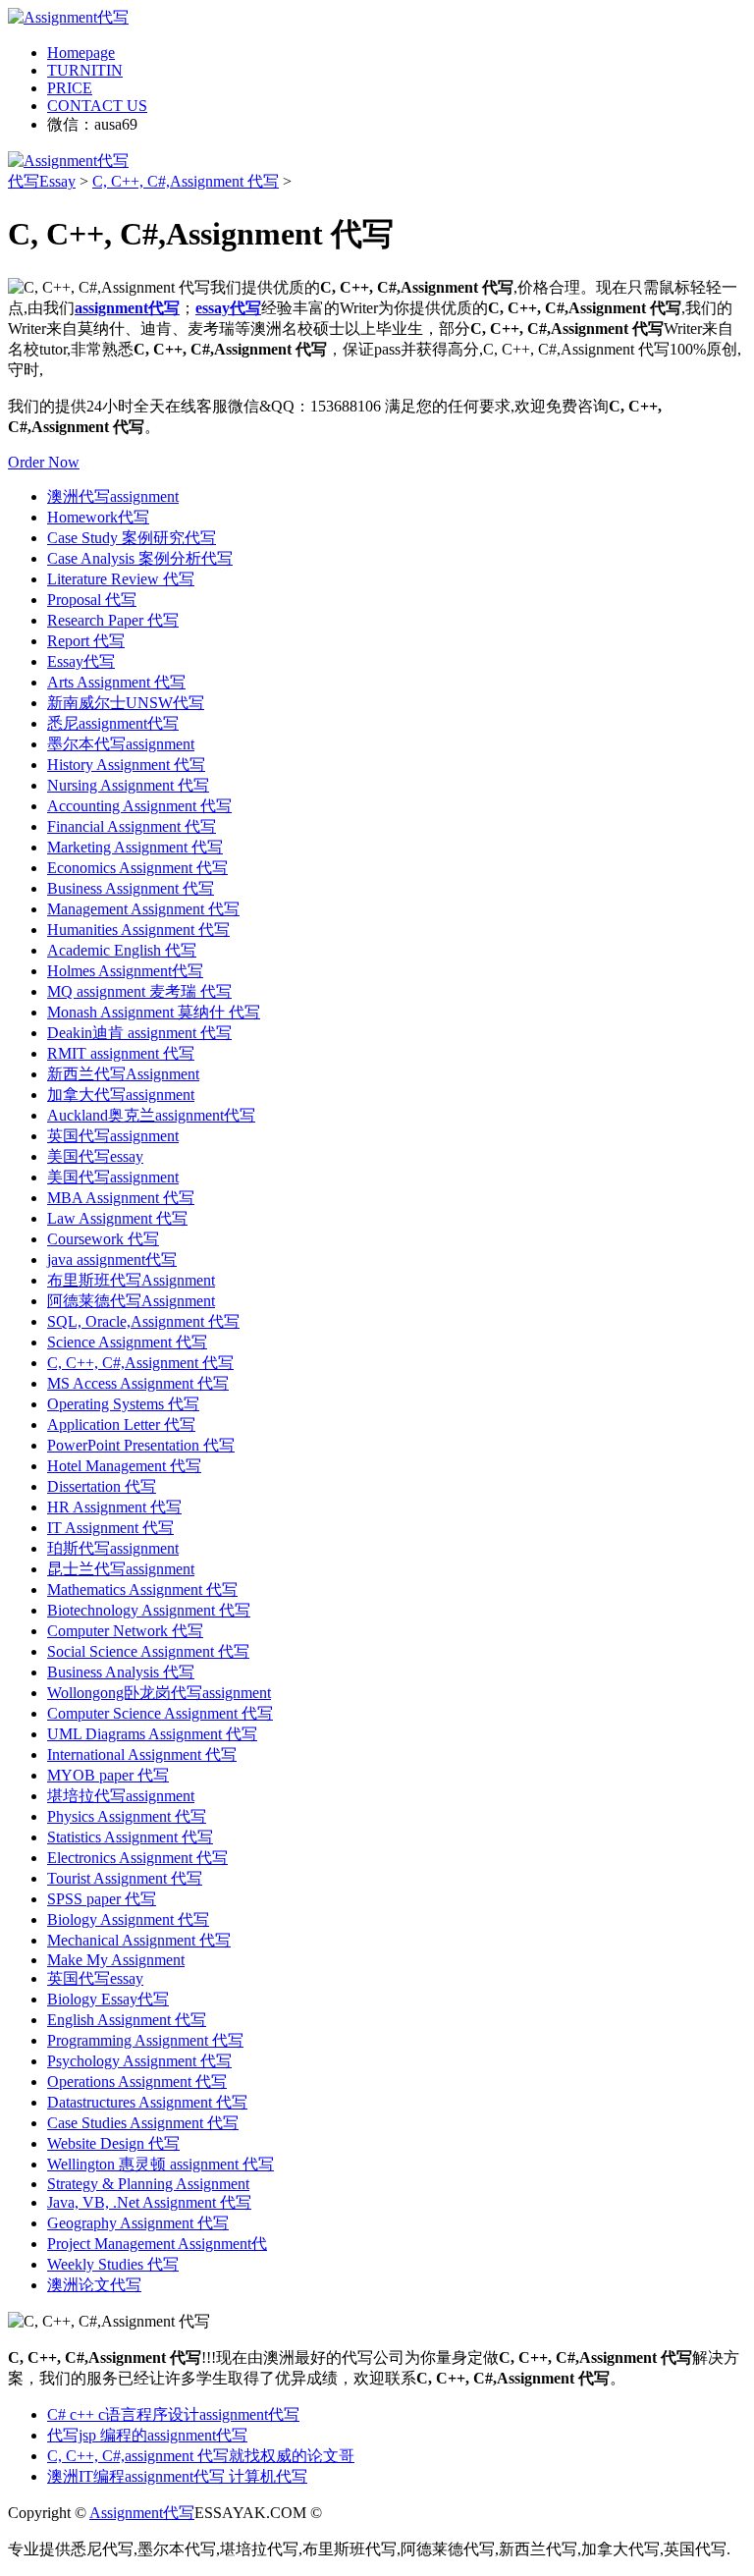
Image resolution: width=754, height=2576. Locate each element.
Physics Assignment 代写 (127, 1816)
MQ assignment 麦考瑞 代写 (139, 991)
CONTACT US (97, 106)
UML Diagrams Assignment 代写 (152, 1734)
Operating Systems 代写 (123, 1404)
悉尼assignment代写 (113, 723)
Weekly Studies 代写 (113, 2264)
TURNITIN (85, 70)
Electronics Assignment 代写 (137, 1858)
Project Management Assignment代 (157, 2244)
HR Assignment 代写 (114, 1507)
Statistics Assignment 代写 (130, 1837)
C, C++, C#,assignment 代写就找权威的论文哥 (201, 2456)
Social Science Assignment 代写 (148, 1651)
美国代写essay (95, 1156)
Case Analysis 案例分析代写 (140, 558)
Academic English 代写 (122, 950)
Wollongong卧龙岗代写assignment (159, 1693)
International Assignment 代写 (142, 1754)
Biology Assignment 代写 (128, 1919)
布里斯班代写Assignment (131, 1280)
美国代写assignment (113, 1177)
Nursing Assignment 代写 (128, 785)
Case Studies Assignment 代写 (143, 2123)
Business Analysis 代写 (121, 1672)
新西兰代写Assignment (123, 1074)
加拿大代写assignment (121, 1095)
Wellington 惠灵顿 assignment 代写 (161, 2164)
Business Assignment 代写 (131, 888)
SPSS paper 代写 (102, 1899)
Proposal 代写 (92, 600)
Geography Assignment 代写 (138, 2223)
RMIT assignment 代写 (121, 1053)
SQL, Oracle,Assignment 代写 (143, 1321)
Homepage (81, 53)
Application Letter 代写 (121, 1425)
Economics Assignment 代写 (137, 868)
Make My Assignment (116, 1960)
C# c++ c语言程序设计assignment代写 (173, 2414)
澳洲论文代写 (94, 2285)
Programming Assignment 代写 (145, 2040)
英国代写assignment (113, 1136)
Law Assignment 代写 (117, 1218)
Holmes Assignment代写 (125, 971)
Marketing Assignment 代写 (135, 847)
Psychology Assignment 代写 (139, 2061)
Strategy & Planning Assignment (148, 2184)
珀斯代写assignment (113, 1548)
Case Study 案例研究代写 (132, 538)
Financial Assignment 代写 (132, 826)
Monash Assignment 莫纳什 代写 (154, 1012)
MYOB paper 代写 (108, 1775)
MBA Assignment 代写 (121, 1198)
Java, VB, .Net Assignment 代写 (149, 2202)
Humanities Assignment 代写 (138, 930)
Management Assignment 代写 (143, 909)
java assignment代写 (112, 1260)
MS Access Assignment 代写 (138, 1383)
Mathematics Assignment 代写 (142, 1589)
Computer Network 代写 (125, 1631)
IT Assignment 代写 (110, 1528)
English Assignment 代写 (127, 2020)
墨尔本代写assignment (121, 744)
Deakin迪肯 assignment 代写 (139, 1033)
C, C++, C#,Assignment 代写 (186, 181)
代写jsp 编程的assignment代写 (147, 2435)
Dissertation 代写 (102, 1486)
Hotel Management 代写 (124, 1466)
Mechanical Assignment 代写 (139, 1940)
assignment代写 (127, 308)
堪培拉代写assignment (121, 1796)
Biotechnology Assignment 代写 (149, 1610)
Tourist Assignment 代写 (125, 1878)
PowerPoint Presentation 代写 (141, 1445)
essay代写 (228, 308)
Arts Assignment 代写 (116, 682)
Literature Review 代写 (121, 579)
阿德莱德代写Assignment (131, 1301)
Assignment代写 (142, 2513)
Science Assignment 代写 (127, 1342)
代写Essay (42, 181)
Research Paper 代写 (113, 620)
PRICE (70, 88)
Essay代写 (81, 661)
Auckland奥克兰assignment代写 (151, 1115)
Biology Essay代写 (108, 1999)
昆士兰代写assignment (121, 1569)
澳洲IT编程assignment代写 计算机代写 (177, 2476)
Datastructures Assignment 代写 (147, 2102)
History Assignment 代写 (126, 765)
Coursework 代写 (103, 1239)
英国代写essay (95, 1978)
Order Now (44, 462)
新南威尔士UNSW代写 (126, 703)
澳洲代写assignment (113, 496)
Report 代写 (86, 641)
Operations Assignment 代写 (137, 2082)
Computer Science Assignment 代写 (160, 1713)
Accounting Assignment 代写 (139, 806)
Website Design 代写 (113, 2143)
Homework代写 (98, 517)
